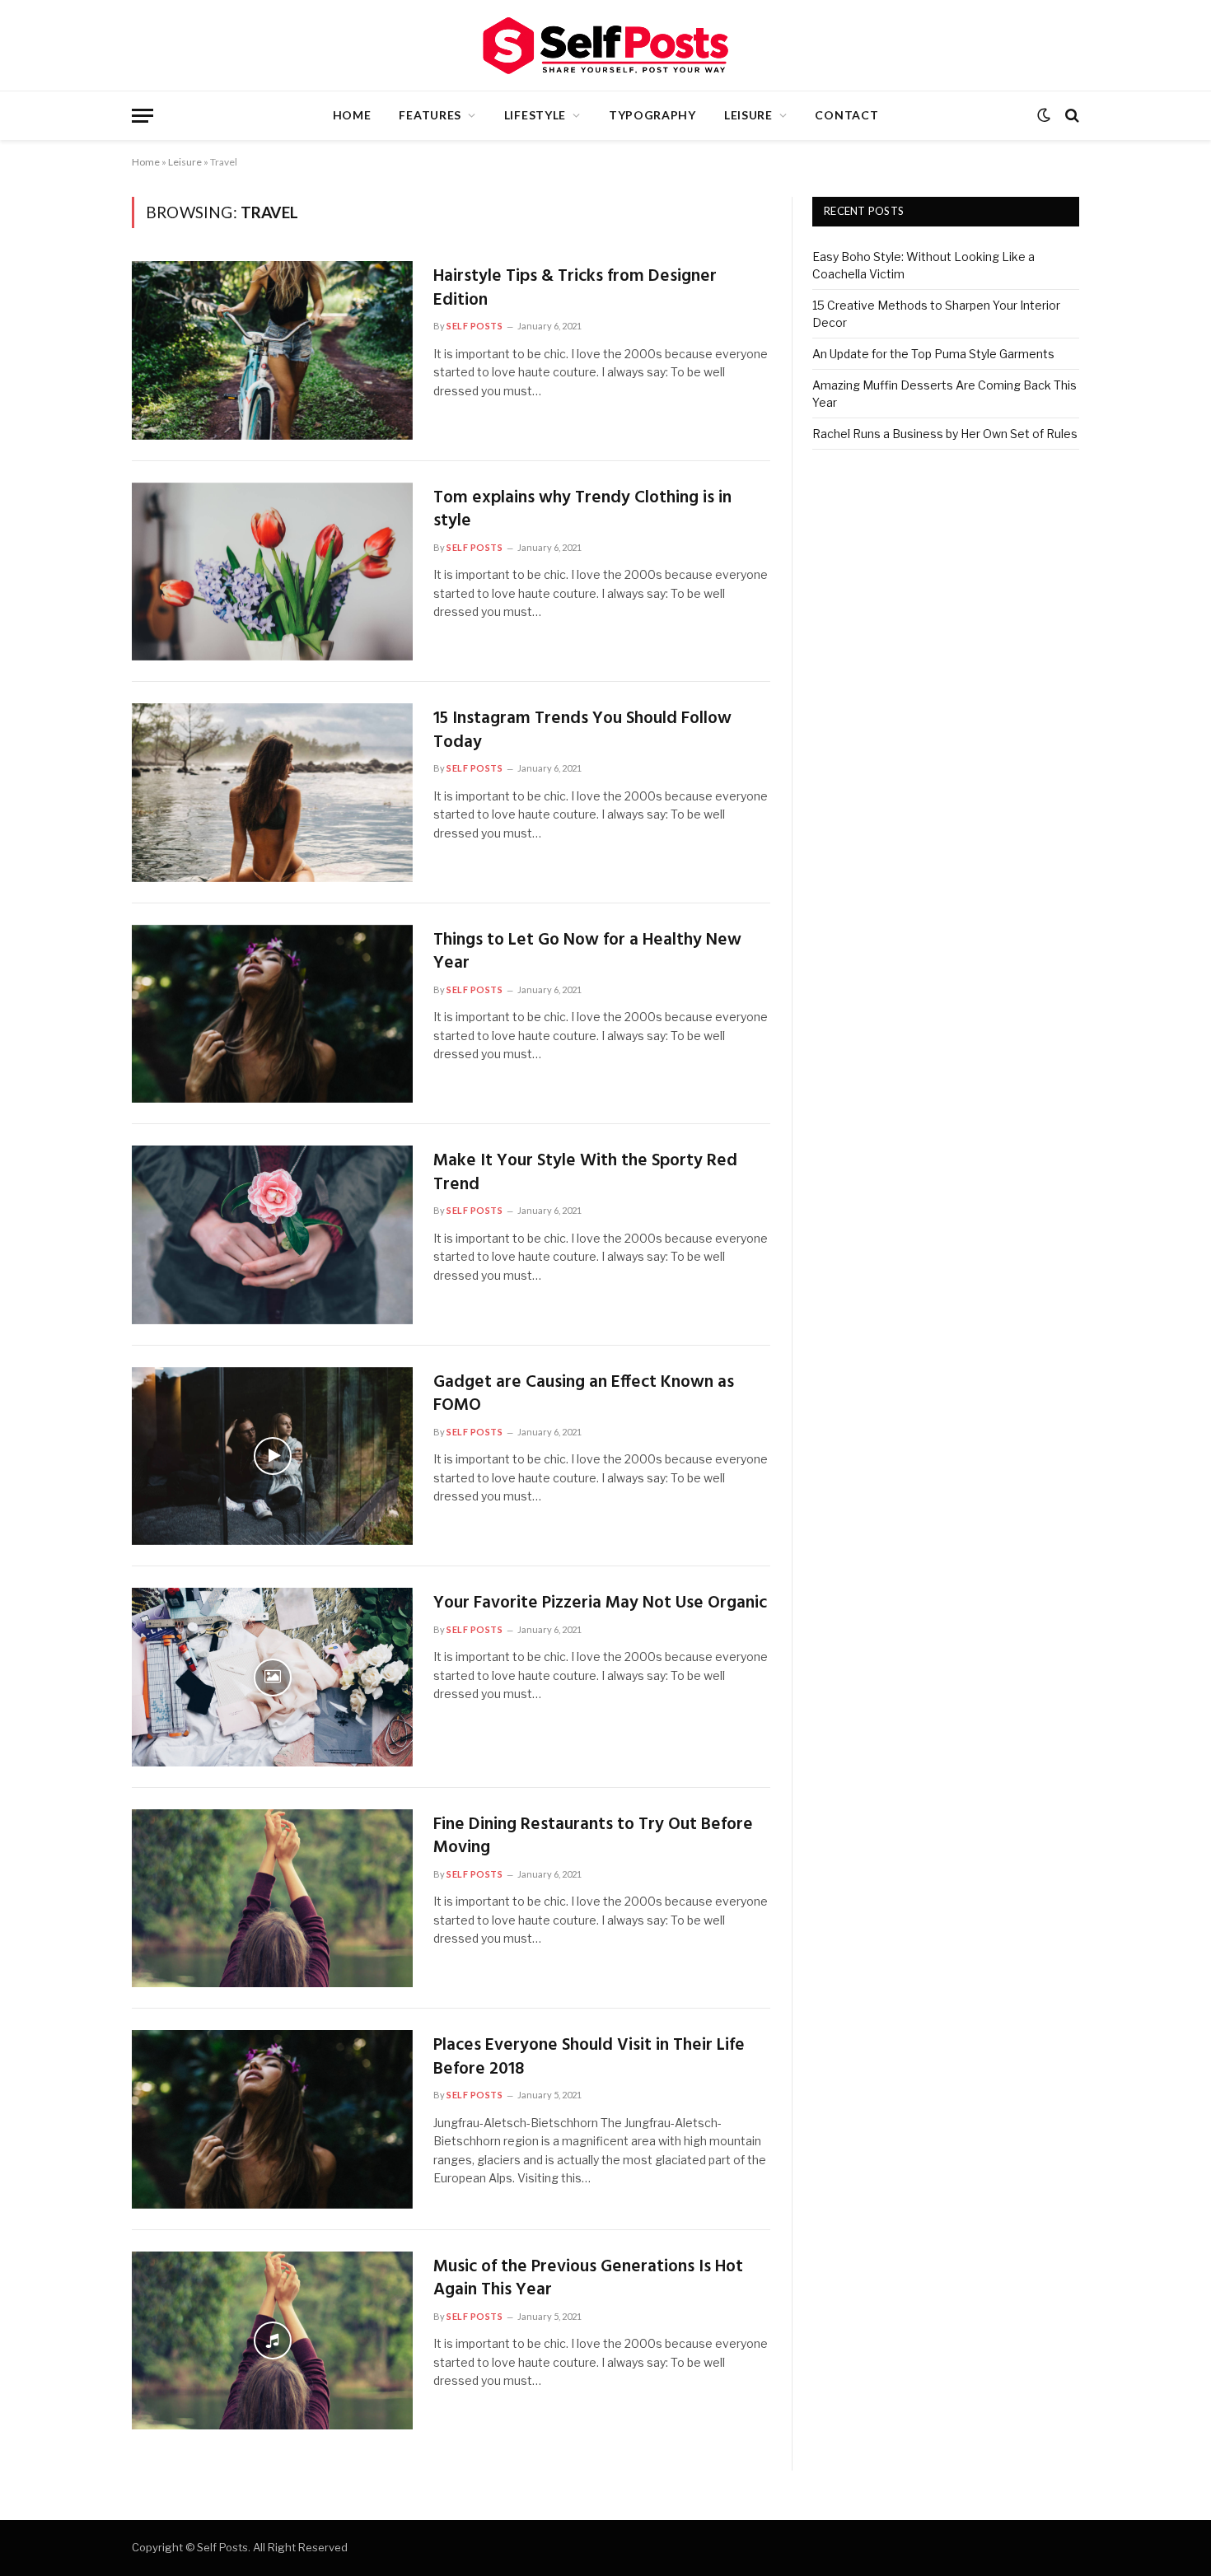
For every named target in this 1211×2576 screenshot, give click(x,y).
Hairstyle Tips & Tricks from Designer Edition (575, 289)
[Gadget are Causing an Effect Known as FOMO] (272, 1456)
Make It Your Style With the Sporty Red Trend (585, 1173)
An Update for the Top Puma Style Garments (933, 354)
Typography (652, 115)
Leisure (748, 115)
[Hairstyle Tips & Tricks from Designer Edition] (272, 350)
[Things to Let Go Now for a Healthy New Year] (272, 1014)
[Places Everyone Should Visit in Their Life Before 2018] (272, 2119)
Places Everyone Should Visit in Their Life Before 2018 (589, 2058)
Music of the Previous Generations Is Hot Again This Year (588, 2279)
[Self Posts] (605, 46)
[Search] (1071, 116)
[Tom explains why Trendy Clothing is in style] (272, 572)
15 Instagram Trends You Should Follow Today (582, 731)
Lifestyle (535, 115)
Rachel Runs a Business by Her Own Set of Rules (945, 434)
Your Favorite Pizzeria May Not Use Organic (600, 1604)
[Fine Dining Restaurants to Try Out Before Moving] (272, 1899)
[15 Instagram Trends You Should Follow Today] (272, 793)
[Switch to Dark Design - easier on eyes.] (1044, 115)
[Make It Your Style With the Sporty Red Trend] (272, 1235)
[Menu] (143, 116)
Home (352, 115)
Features (430, 115)
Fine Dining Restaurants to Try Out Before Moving (593, 1837)
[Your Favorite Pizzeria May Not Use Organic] (272, 1677)
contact (846, 115)
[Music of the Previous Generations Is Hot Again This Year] (272, 2341)
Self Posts (475, 326)
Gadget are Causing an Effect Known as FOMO (584, 1395)
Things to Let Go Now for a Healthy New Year (587, 952)
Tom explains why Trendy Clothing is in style (582, 510)
